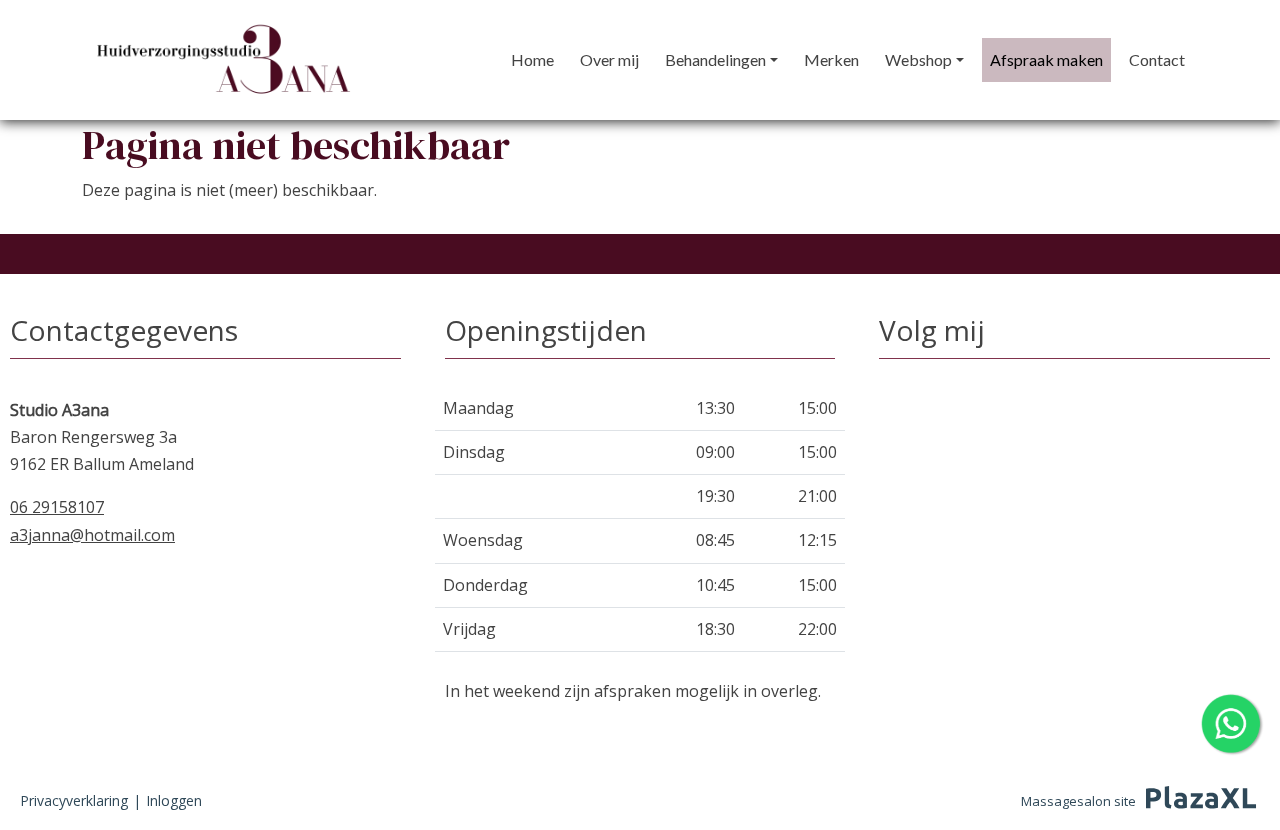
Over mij (609, 59)
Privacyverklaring (74, 800)
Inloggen (174, 800)
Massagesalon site (1078, 801)
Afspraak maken (1046, 59)
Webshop (918, 59)
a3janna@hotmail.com (92, 535)
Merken (831, 59)
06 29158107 (57, 507)
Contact (1157, 59)
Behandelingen (715, 59)
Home (532, 59)
